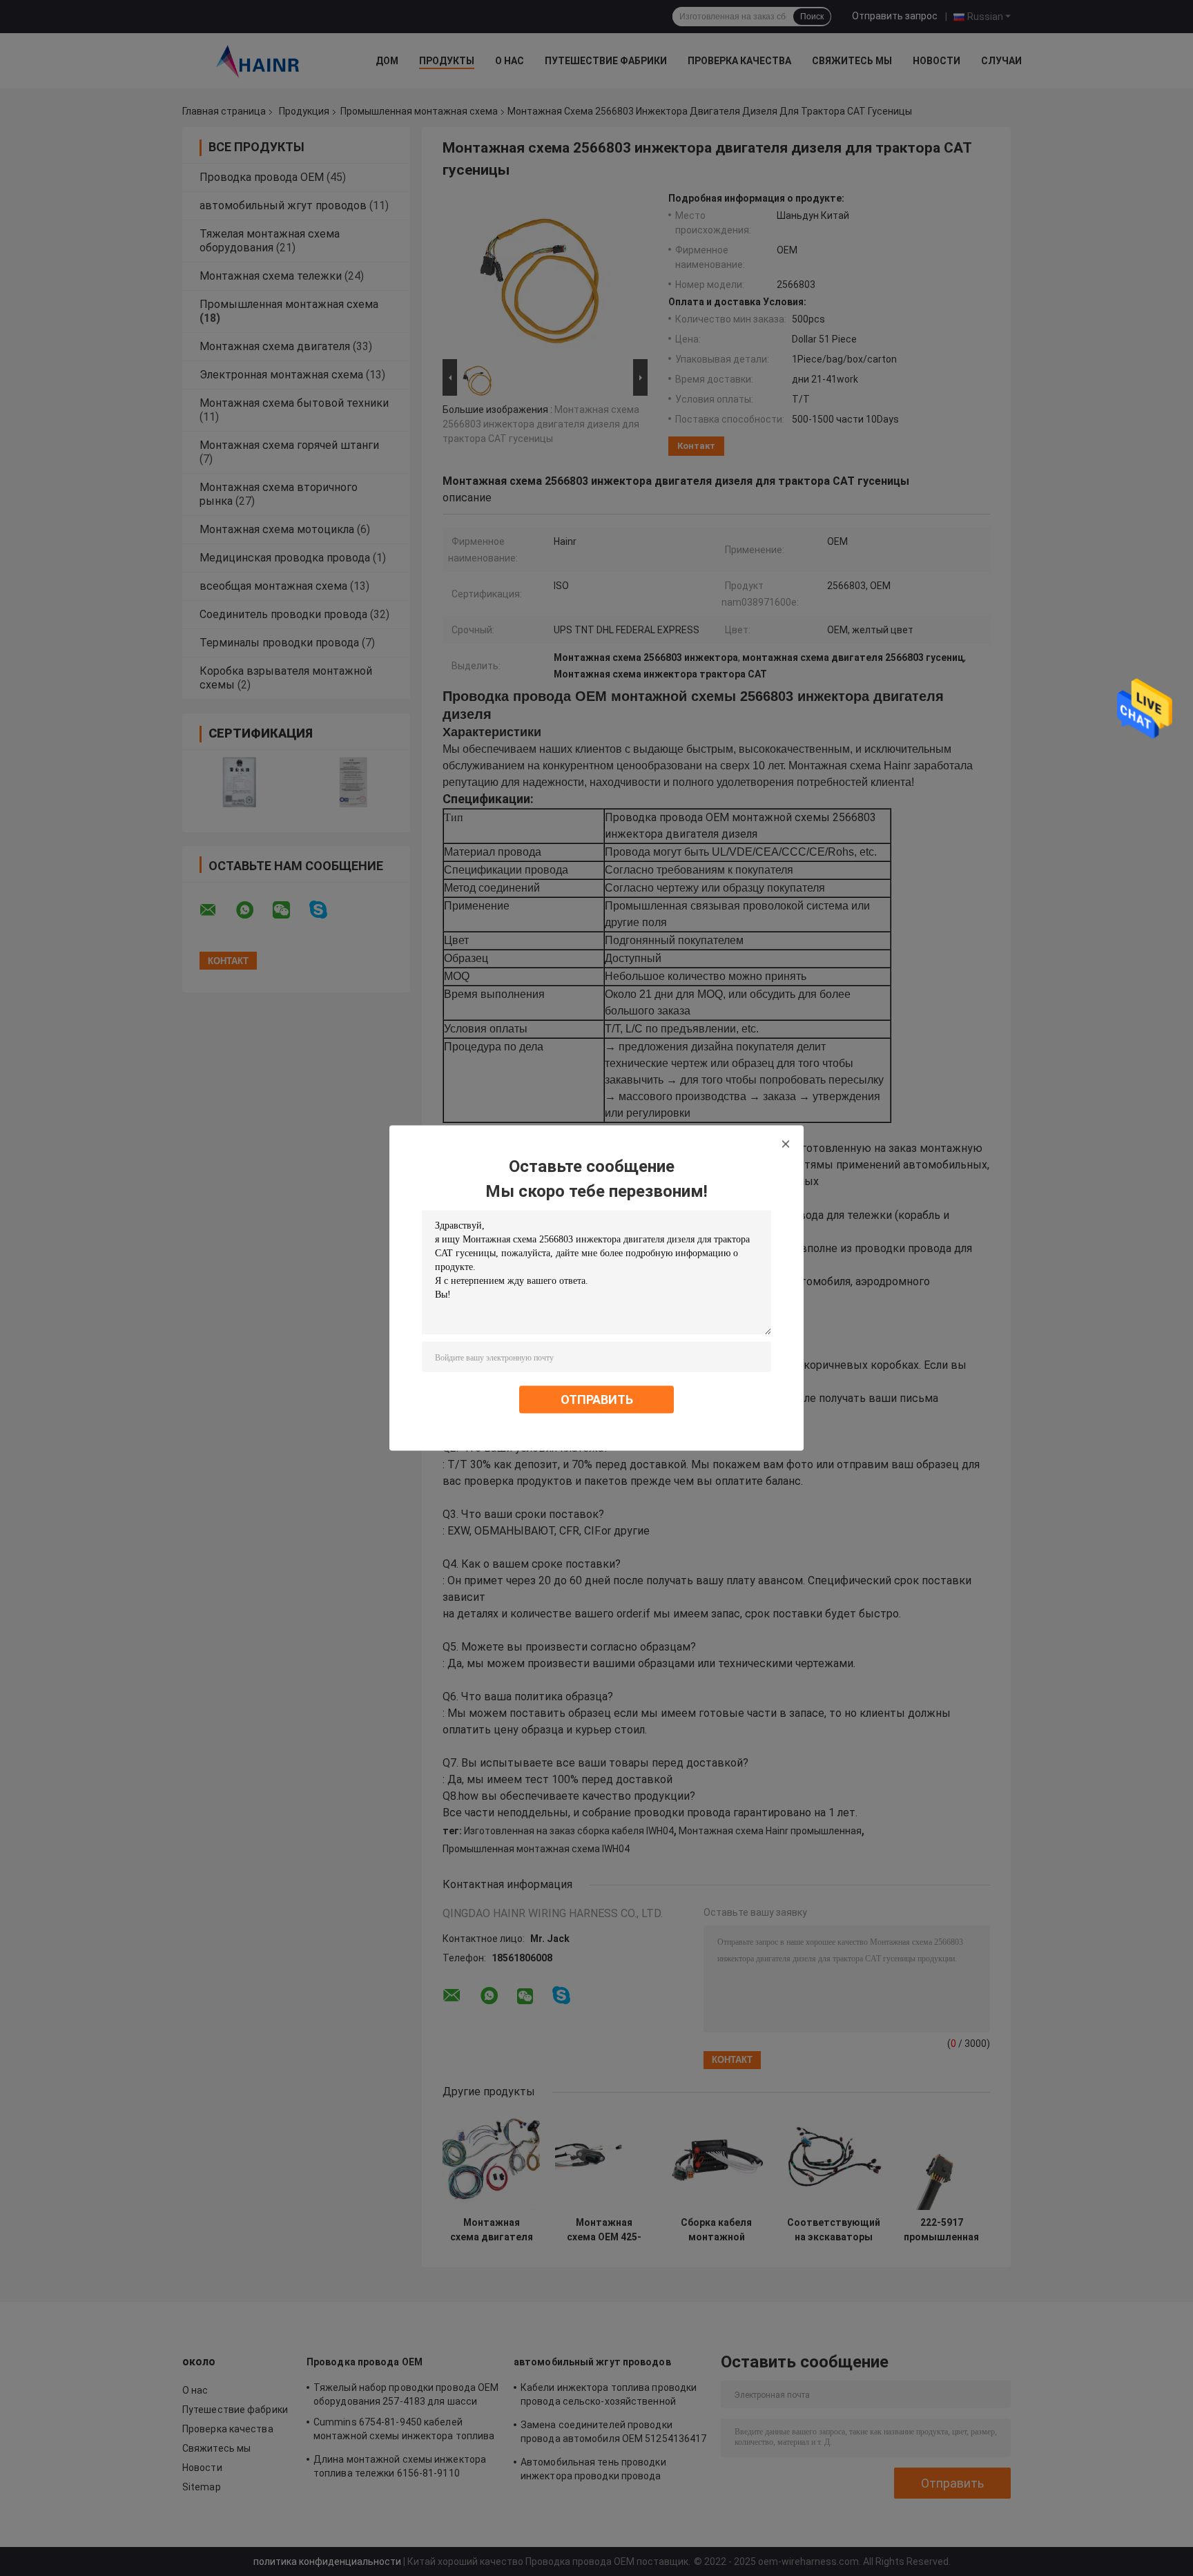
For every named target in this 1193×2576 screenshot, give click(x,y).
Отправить (597, 1400)
